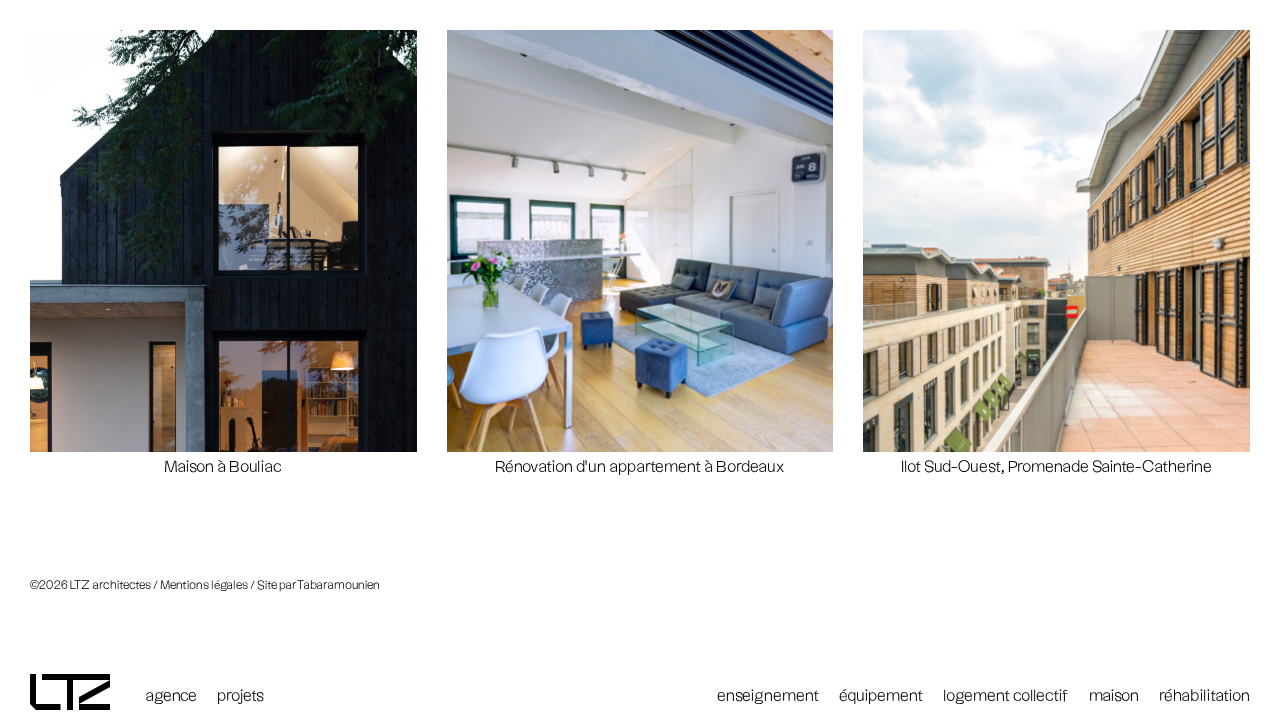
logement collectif (1006, 696)
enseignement (768, 696)
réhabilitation (1204, 696)
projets (240, 696)
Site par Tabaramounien (318, 585)
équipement (881, 696)
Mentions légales (204, 585)
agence (171, 696)
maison (1114, 696)
